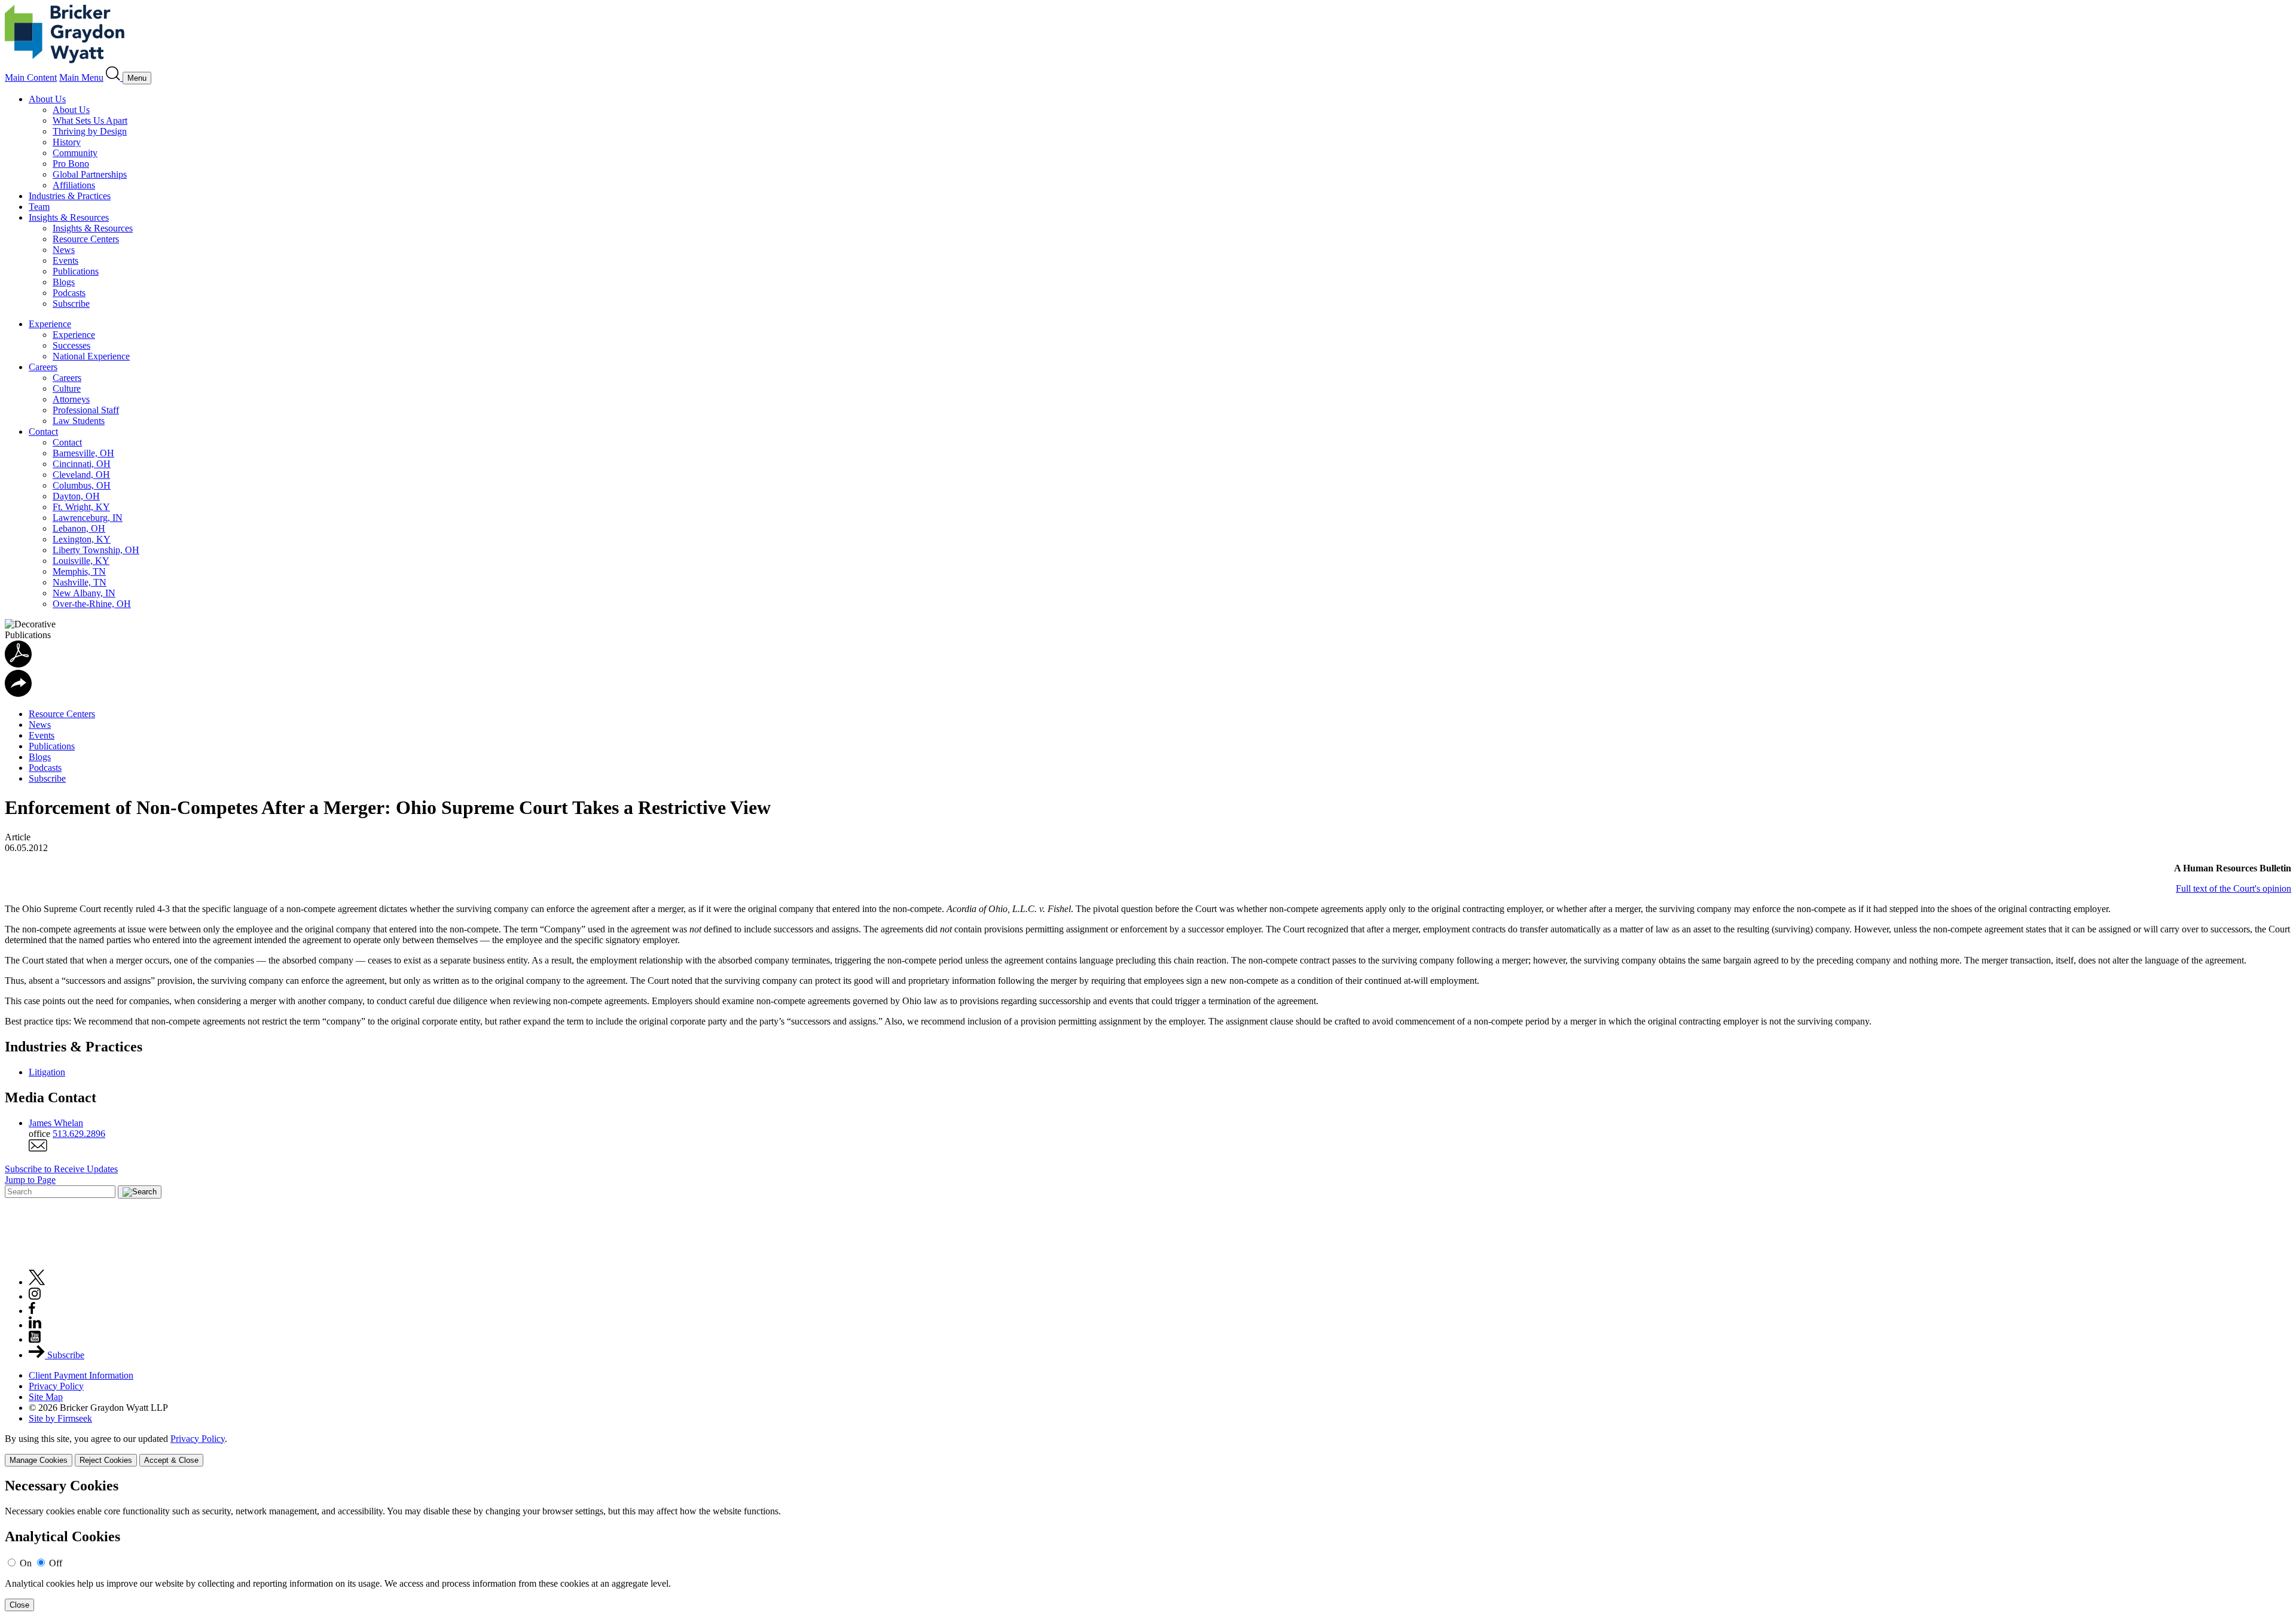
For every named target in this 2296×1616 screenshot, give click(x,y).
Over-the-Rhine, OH (92, 604)
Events (65, 260)
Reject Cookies (106, 1460)
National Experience (91, 356)
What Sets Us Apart (90, 121)
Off (56, 1563)
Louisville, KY (81, 561)
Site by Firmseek (60, 1418)
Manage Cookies (39, 1460)
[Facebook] (32, 1311)
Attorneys (71, 399)
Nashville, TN (80, 582)
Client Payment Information (81, 1375)
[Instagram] (35, 1296)
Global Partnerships (90, 174)
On (26, 1563)
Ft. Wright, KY (81, 507)
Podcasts (69, 293)
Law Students (79, 421)
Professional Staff (86, 410)
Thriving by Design (90, 131)
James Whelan (56, 1123)
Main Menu (81, 77)
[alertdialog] (1148, 1545)
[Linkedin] (35, 1325)
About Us (47, 99)
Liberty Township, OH (96, 550)
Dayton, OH (76, 496)
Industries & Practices (70, 196)
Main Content (31, 77)
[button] (18, 693)
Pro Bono (71, 164)
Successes (71, 345)
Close (19, 1605)
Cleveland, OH (81, 475)
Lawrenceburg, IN (88, 518)
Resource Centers (86, 239)
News (64, 250)
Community (75, 153)
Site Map (46, 1397)
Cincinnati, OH (82, 464)
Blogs (64, 282)
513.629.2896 (79, 1134)
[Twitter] (37, 1282)
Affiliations (74, 185)
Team (39, 207)
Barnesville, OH (83, 453)
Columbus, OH (82, 485)
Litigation (47, 1072)
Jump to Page (30, 1180)
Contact (43, 432)
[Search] (114, 77)
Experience (50, 324)
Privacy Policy (56, 1386)
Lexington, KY (82, 539)
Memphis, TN (79, 571)
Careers (43, 367)
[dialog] (1148, 1450)
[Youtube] (35, 1339)
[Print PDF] (18, 664)
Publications (76, 271)
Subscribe (71, 304)
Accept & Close (171, 1460)
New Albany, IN (84, 593)
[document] (1148, 1545)
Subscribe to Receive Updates (61, 1169)
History (67, 142)
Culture (67, 388)
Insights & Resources (69, 217)
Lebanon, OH (79, 528)
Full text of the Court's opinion (2234, 888)
